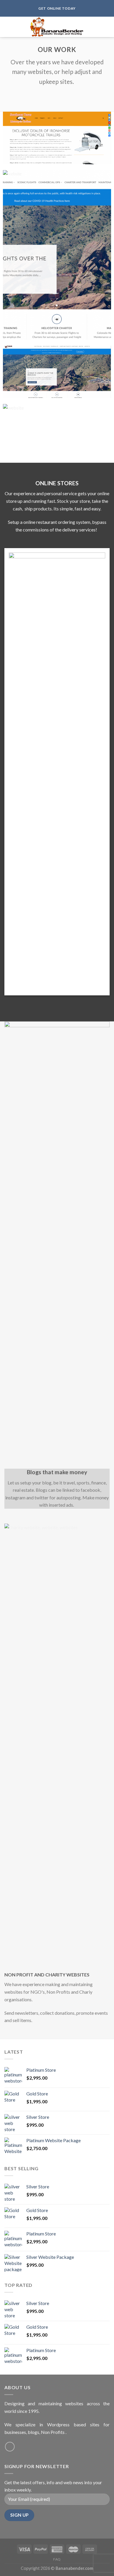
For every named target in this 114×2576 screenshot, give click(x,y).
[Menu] (8, 27)
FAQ (57, 2559)
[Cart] (107, 27)
